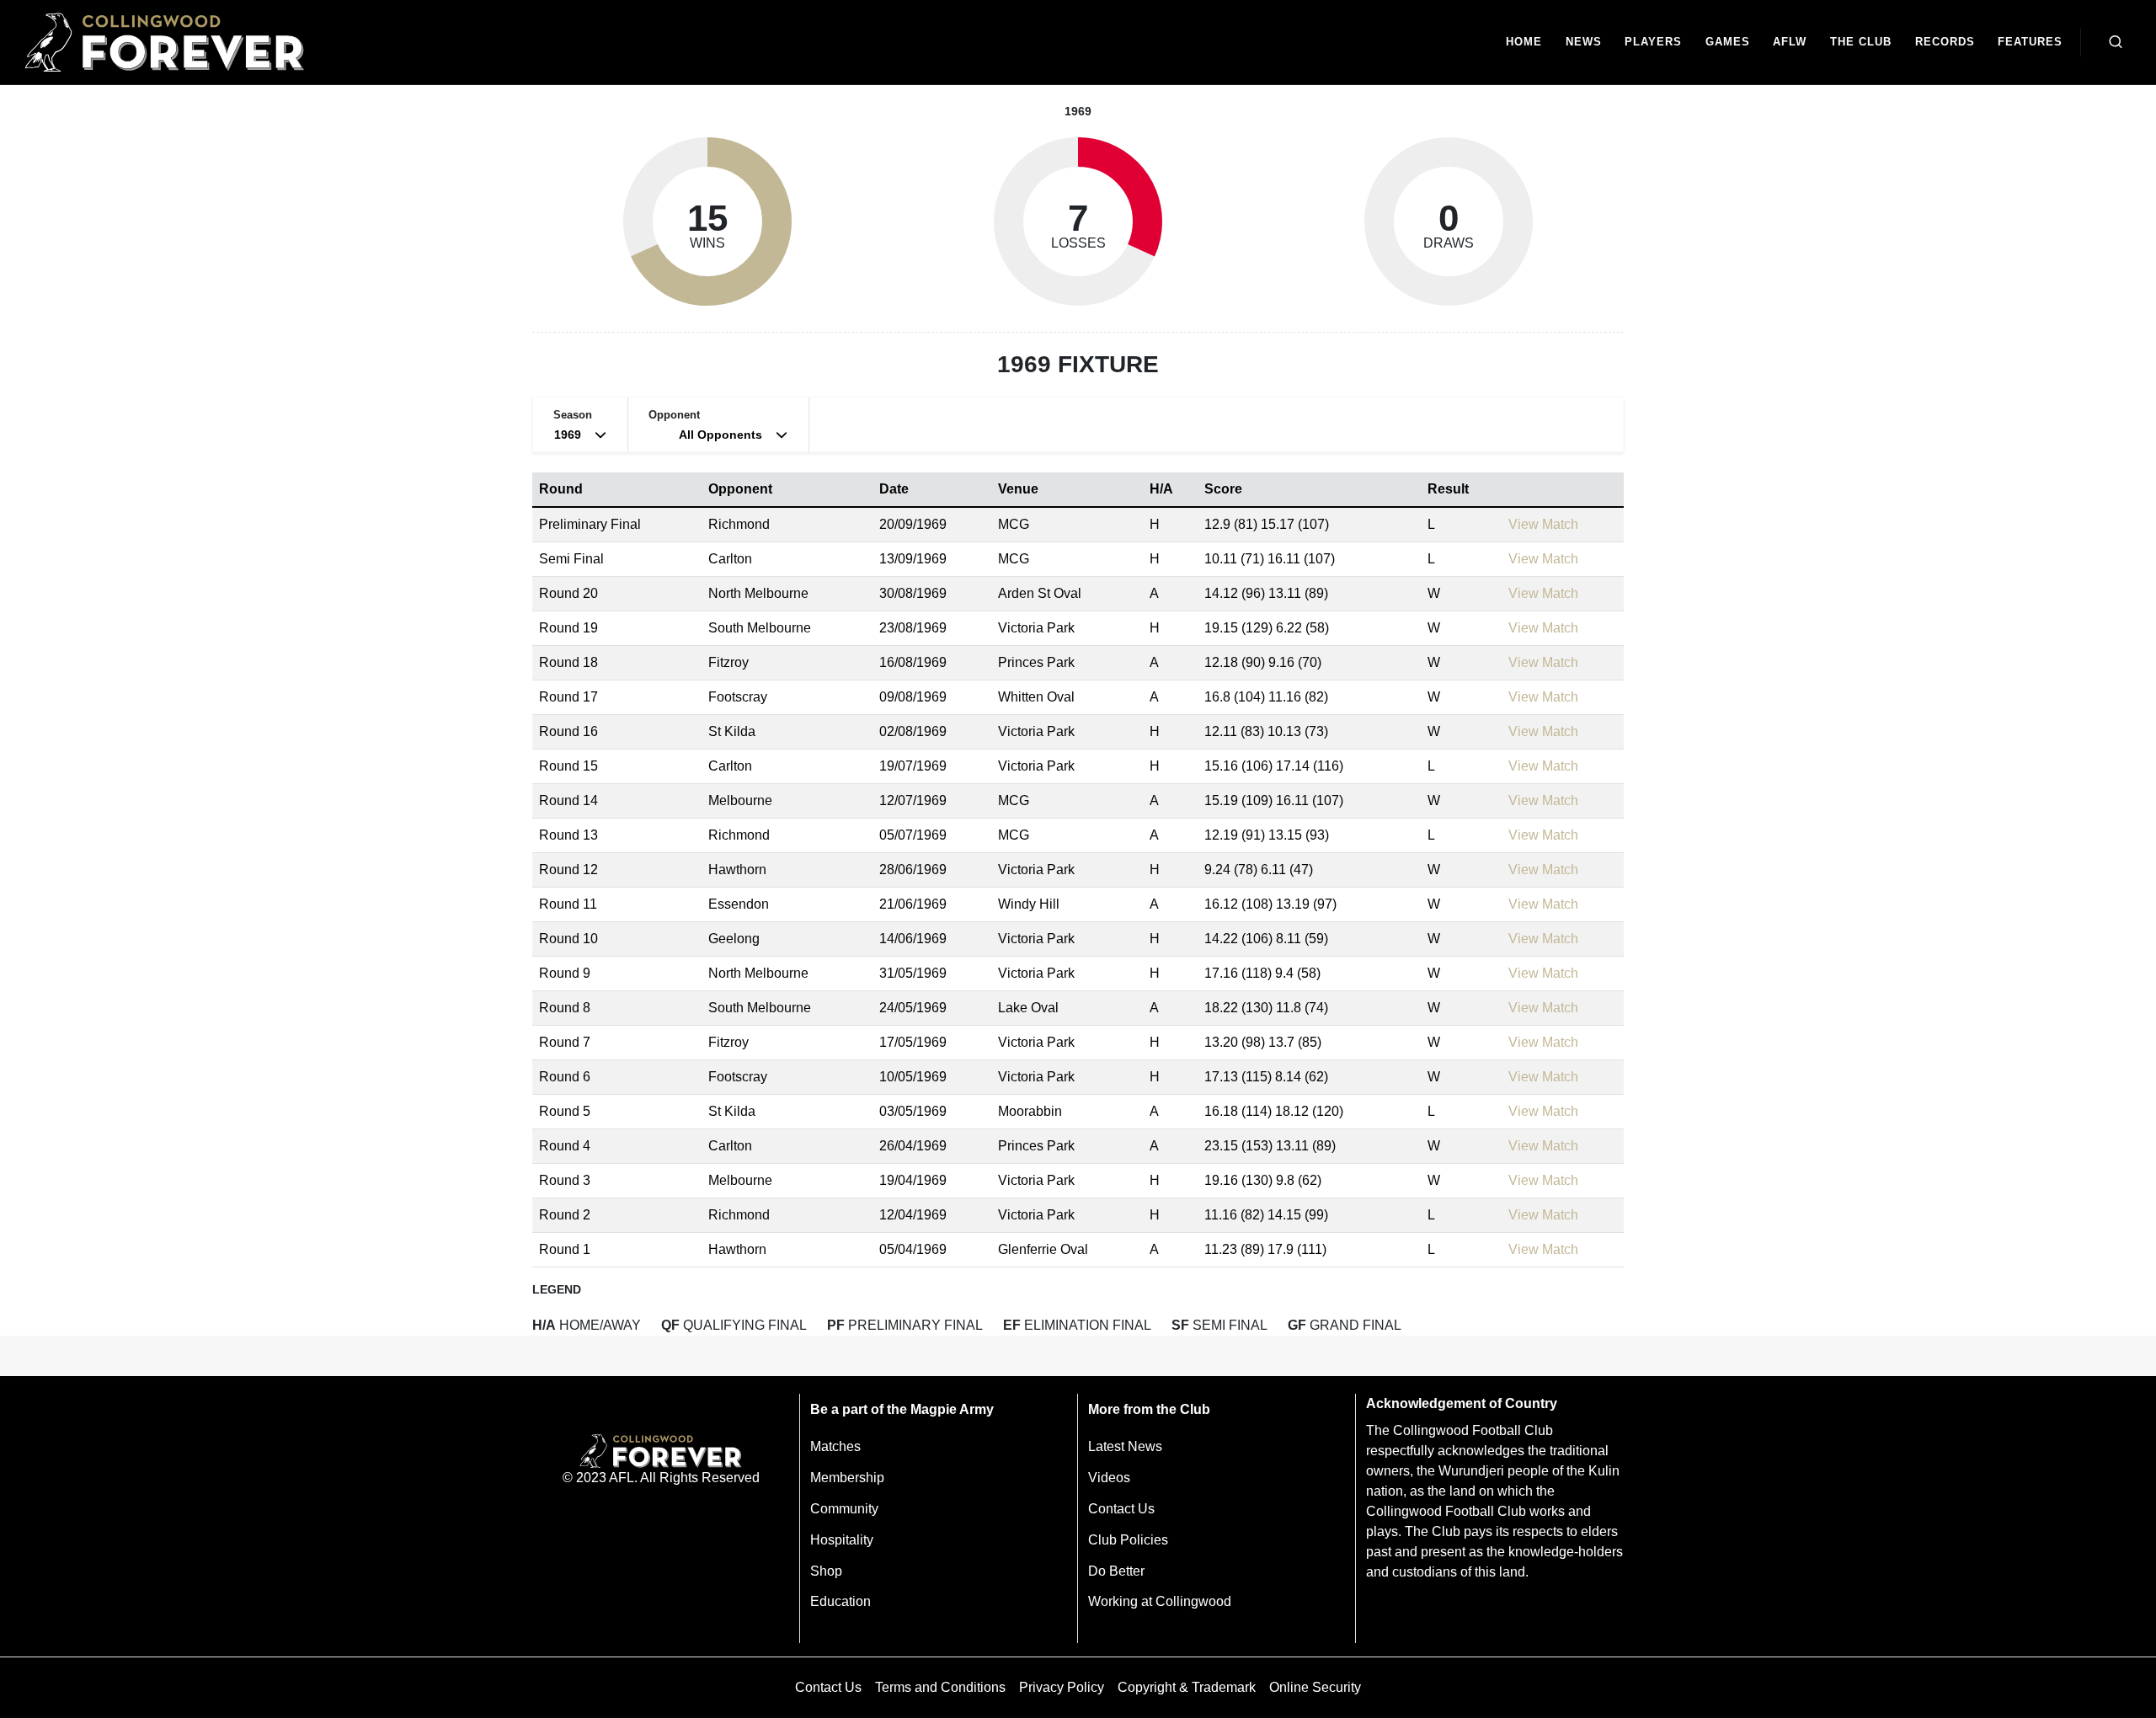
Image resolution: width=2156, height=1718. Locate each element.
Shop (826, 1571)
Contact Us (1121, 1509)
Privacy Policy (1062, 1687)
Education (841, 1601)
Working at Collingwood (1160, 1601)
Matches (835, 1446)
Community (844, 1509)
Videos (1109, 1478)
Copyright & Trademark (1187, 1687)
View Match (1543, 524)
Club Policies (1128, 1540)
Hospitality (842, 1540)
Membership (847, 1478)
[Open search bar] (2116, 42)
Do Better (1116, 1571)
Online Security (1315, 1687)
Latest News (1125, 1446)
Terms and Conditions (940, 1687)
